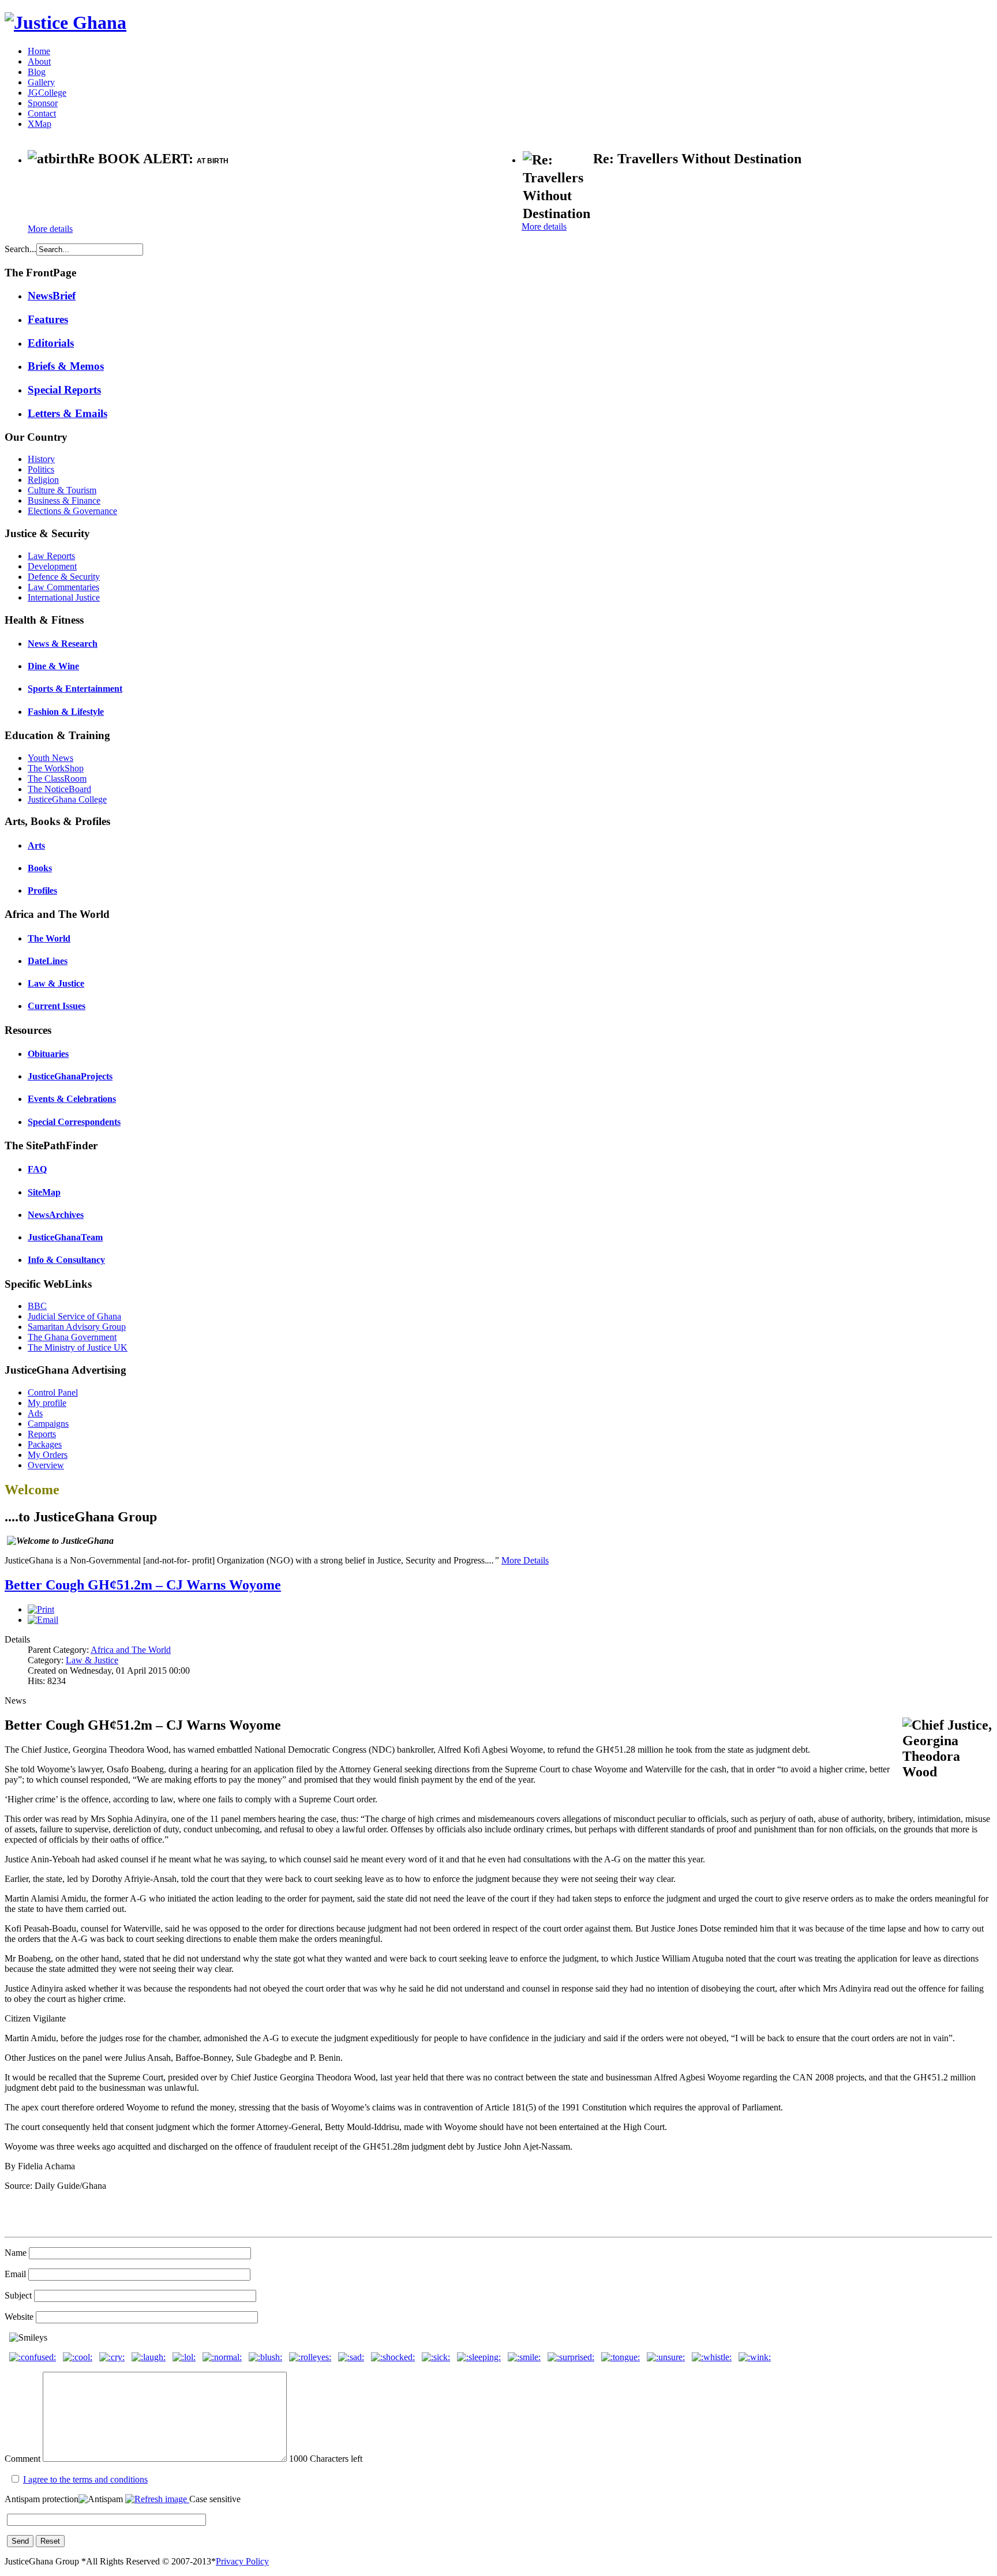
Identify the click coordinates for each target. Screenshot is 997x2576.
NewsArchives (56, 1215)
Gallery (41, 82)
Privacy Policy (242, 2561)
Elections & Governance (72, 511)
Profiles (42, 890)
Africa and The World (131, 1650)
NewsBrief (52, 296)
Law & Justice (56, 983)
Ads (35, 1413)
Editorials (51, 343)
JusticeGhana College (67, 799)
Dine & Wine (53, 666)
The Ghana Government (72, 1337)
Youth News (50, 758)
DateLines (48, 961)
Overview (46, 1465)
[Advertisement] (163, 196)
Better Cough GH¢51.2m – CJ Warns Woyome (143, 1585)
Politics (41, 469)
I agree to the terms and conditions (85, 2479)
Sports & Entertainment (75, 689)
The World (49, 938)
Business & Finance (64, 500)
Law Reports (51, 556)
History (41, 459)
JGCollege (47, 93)
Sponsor (43, 103)
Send (20, 2541)
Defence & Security (64, 577)
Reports (42, 1434)
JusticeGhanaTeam (65, 1237)
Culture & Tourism (62, 490)
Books (40, 868)
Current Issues (57, 1006)
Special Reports (64, 390)
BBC (37, 1306)
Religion (43, 480)
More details (50, 229)
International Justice (64, 597)
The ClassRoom (57, 779)
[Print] (41, 1609)
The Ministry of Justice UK (78, 1347)
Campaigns (48, 1424)
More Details (525, 1560)
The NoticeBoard (59, 789)
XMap (40, 124)
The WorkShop (56, 768)
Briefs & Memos (66, 366)
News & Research (63, 644)
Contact (42, 113)
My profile (47, 1403)
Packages (45, 1444)
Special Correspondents (74, 1122)
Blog (37, 72)
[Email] (43, 1620)
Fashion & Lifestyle (66, 712)
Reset (50, 2541)
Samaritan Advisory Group (77, 1327)
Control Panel (53, 1392)
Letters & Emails (68, 413)
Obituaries (48, 1054)
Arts (36, 845)
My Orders (48, 1455)
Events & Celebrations (72, 1099)
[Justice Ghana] (65, 23)
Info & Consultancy (66, 1260)
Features (48, 319)
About (39, 61)
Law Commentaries (63, 587)
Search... (20, 249)
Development (52, 566)
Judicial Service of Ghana (74, 1316)
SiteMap (44, 1192)
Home (39, 51)
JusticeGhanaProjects (70, 1076)
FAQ (37, 1169)
